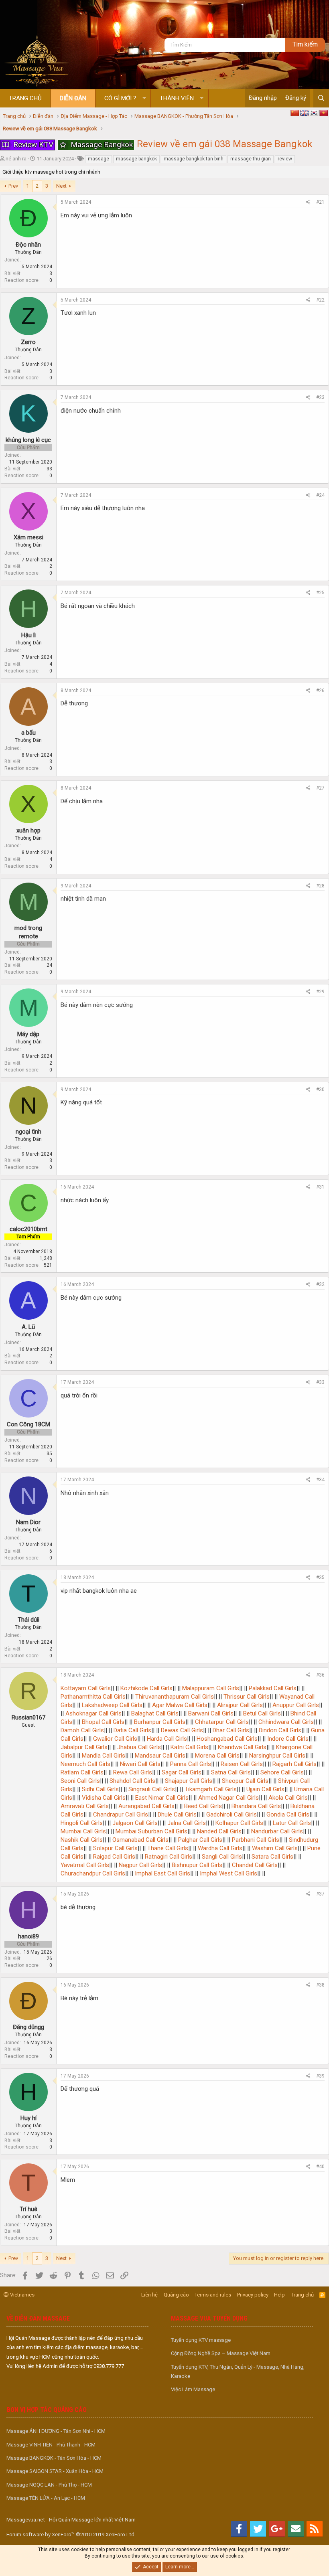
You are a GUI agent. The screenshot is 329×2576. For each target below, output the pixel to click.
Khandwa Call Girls (241, 1747)
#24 (320, 495)
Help (279, 2295)
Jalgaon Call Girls (134, 1823)
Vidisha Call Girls (103, 1798)
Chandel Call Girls (254, 1865)
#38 (320, 1985)
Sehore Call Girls (281, 1772)
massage (98, 159)
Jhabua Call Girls (138, 1747)
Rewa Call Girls (132, 1772)
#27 (320, 788)
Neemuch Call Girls (85, 1764)
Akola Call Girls (287, 1798)
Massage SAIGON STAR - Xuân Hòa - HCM (55, 2471)
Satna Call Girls (230, 1772)
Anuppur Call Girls (295, 1705)
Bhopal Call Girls (102, 1722)
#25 (320, 593)
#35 (320, 1578)
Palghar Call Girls (199, 1840)
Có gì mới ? (120, 98)
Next (61, 186)
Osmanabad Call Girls (140, 1840)
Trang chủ (25, 98)
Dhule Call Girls (176, 1815)
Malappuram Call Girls (210, 1688)
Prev (13, 186)
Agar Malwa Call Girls (179, 1705)
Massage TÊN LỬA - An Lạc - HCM (46, 2498)
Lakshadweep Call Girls (111, 1705)
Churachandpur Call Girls (93, 1873)
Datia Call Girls (132, 1730)
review (285, 159)
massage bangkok (136, 159)
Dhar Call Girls (230, 1730)
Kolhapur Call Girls (239, 1823)
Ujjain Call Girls (265, 1789)
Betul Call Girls (261, 1713)
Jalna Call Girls (186, 1823)
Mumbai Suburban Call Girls (151, 1831)
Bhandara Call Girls (255, 1806)
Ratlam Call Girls (82, 1772)
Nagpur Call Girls (140, 1865)
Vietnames (22, 2295)
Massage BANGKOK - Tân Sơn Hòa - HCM (54, 2458)
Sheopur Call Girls (244, 1781)
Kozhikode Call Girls (146, 1688)
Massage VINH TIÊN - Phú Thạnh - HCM (51, 2445)
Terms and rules (213, 2295)
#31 (320, 1187)
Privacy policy (253, 2295)
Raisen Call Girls (241, 1764)
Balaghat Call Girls (154, 1713)
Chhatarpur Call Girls (221, 1722)
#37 (320, 1894)
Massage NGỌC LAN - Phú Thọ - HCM (49, 2485)
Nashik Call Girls (82, 1840)
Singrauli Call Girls (151, 1789)
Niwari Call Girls (139, 1764)
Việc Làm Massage (193, 2389)
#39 (320, 2076)
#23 (320, 397)
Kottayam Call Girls (86, 1688)
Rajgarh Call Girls (294, 1764)
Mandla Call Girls (103, 1756)
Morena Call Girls (216, 1756)
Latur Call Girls (291, 1823)
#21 (320, 202)
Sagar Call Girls (181, 1772)
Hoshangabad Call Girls (226, 1739)
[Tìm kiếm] (321, 98)
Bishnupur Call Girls (196, 1865)
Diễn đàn (73, 98)
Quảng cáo (176, 2295)
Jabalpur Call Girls (84, 1747)
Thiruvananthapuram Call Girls (174, 1697)
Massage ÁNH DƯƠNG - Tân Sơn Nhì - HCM (56, 2431)
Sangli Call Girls (221, 1857)
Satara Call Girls (272, 1857)
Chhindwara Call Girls (285, 1722)
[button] (144, 98)
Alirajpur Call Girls (239, 1705)
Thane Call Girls (167, 1848)
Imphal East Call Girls (162, 1873)
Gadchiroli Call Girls (231, 1815)
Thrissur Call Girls (246, 1697)
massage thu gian (251, 159)
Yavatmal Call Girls (85, 1865)
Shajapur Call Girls (188, 1781)
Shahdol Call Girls (132, 1781)
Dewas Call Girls (181, 1730)
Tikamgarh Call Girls (210, 1789)
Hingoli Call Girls (82, 1823)
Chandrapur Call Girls (120, 1815)
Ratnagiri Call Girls (168, 1857)
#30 (320, 1090)
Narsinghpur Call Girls (276, 1756)
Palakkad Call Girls (272, 1688)
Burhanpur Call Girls (159, 1722)
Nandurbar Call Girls (276, 1831)
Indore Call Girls (287, 1739)
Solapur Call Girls (115, 1848)
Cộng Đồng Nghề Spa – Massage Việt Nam (221, 2353)
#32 (320, 1284)
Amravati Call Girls (85, 1806)
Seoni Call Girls (80, 1781)
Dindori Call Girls (279, 1730)
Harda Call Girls (166, 1739)
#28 (320, 886)
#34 (320, 1480)
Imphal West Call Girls (228, 1873)
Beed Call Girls (202, 1806)
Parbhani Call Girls (255, 1840)
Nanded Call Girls (218, 1831)
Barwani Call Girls (210, 1713)
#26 (320, 691)
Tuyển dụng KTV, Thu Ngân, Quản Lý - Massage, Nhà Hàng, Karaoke (238, 2371)
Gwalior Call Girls (114, 1739)
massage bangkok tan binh (194, 159)
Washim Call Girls (274, 1848)
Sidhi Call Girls (100, 1789)
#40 (320, 2167)
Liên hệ (149, 2295)
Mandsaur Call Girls (159, 1756)
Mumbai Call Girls (83, 1831)
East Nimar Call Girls (161, 1798)
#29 (320, 992)
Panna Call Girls (190, 1764)
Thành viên (177, 98)
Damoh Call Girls (82, 1730)
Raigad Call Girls (113, 1857)
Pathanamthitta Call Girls (93, 1697)
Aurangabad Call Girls (146, 1806)
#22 (320, 300)
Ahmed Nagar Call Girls (228, 1798)
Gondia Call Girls (287, 1815)
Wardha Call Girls (219, 1848)
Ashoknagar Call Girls (93, 1713)
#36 (320, 1675)
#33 (320, 1382)
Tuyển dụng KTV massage (201, 2340)
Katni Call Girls (189, 1747)
